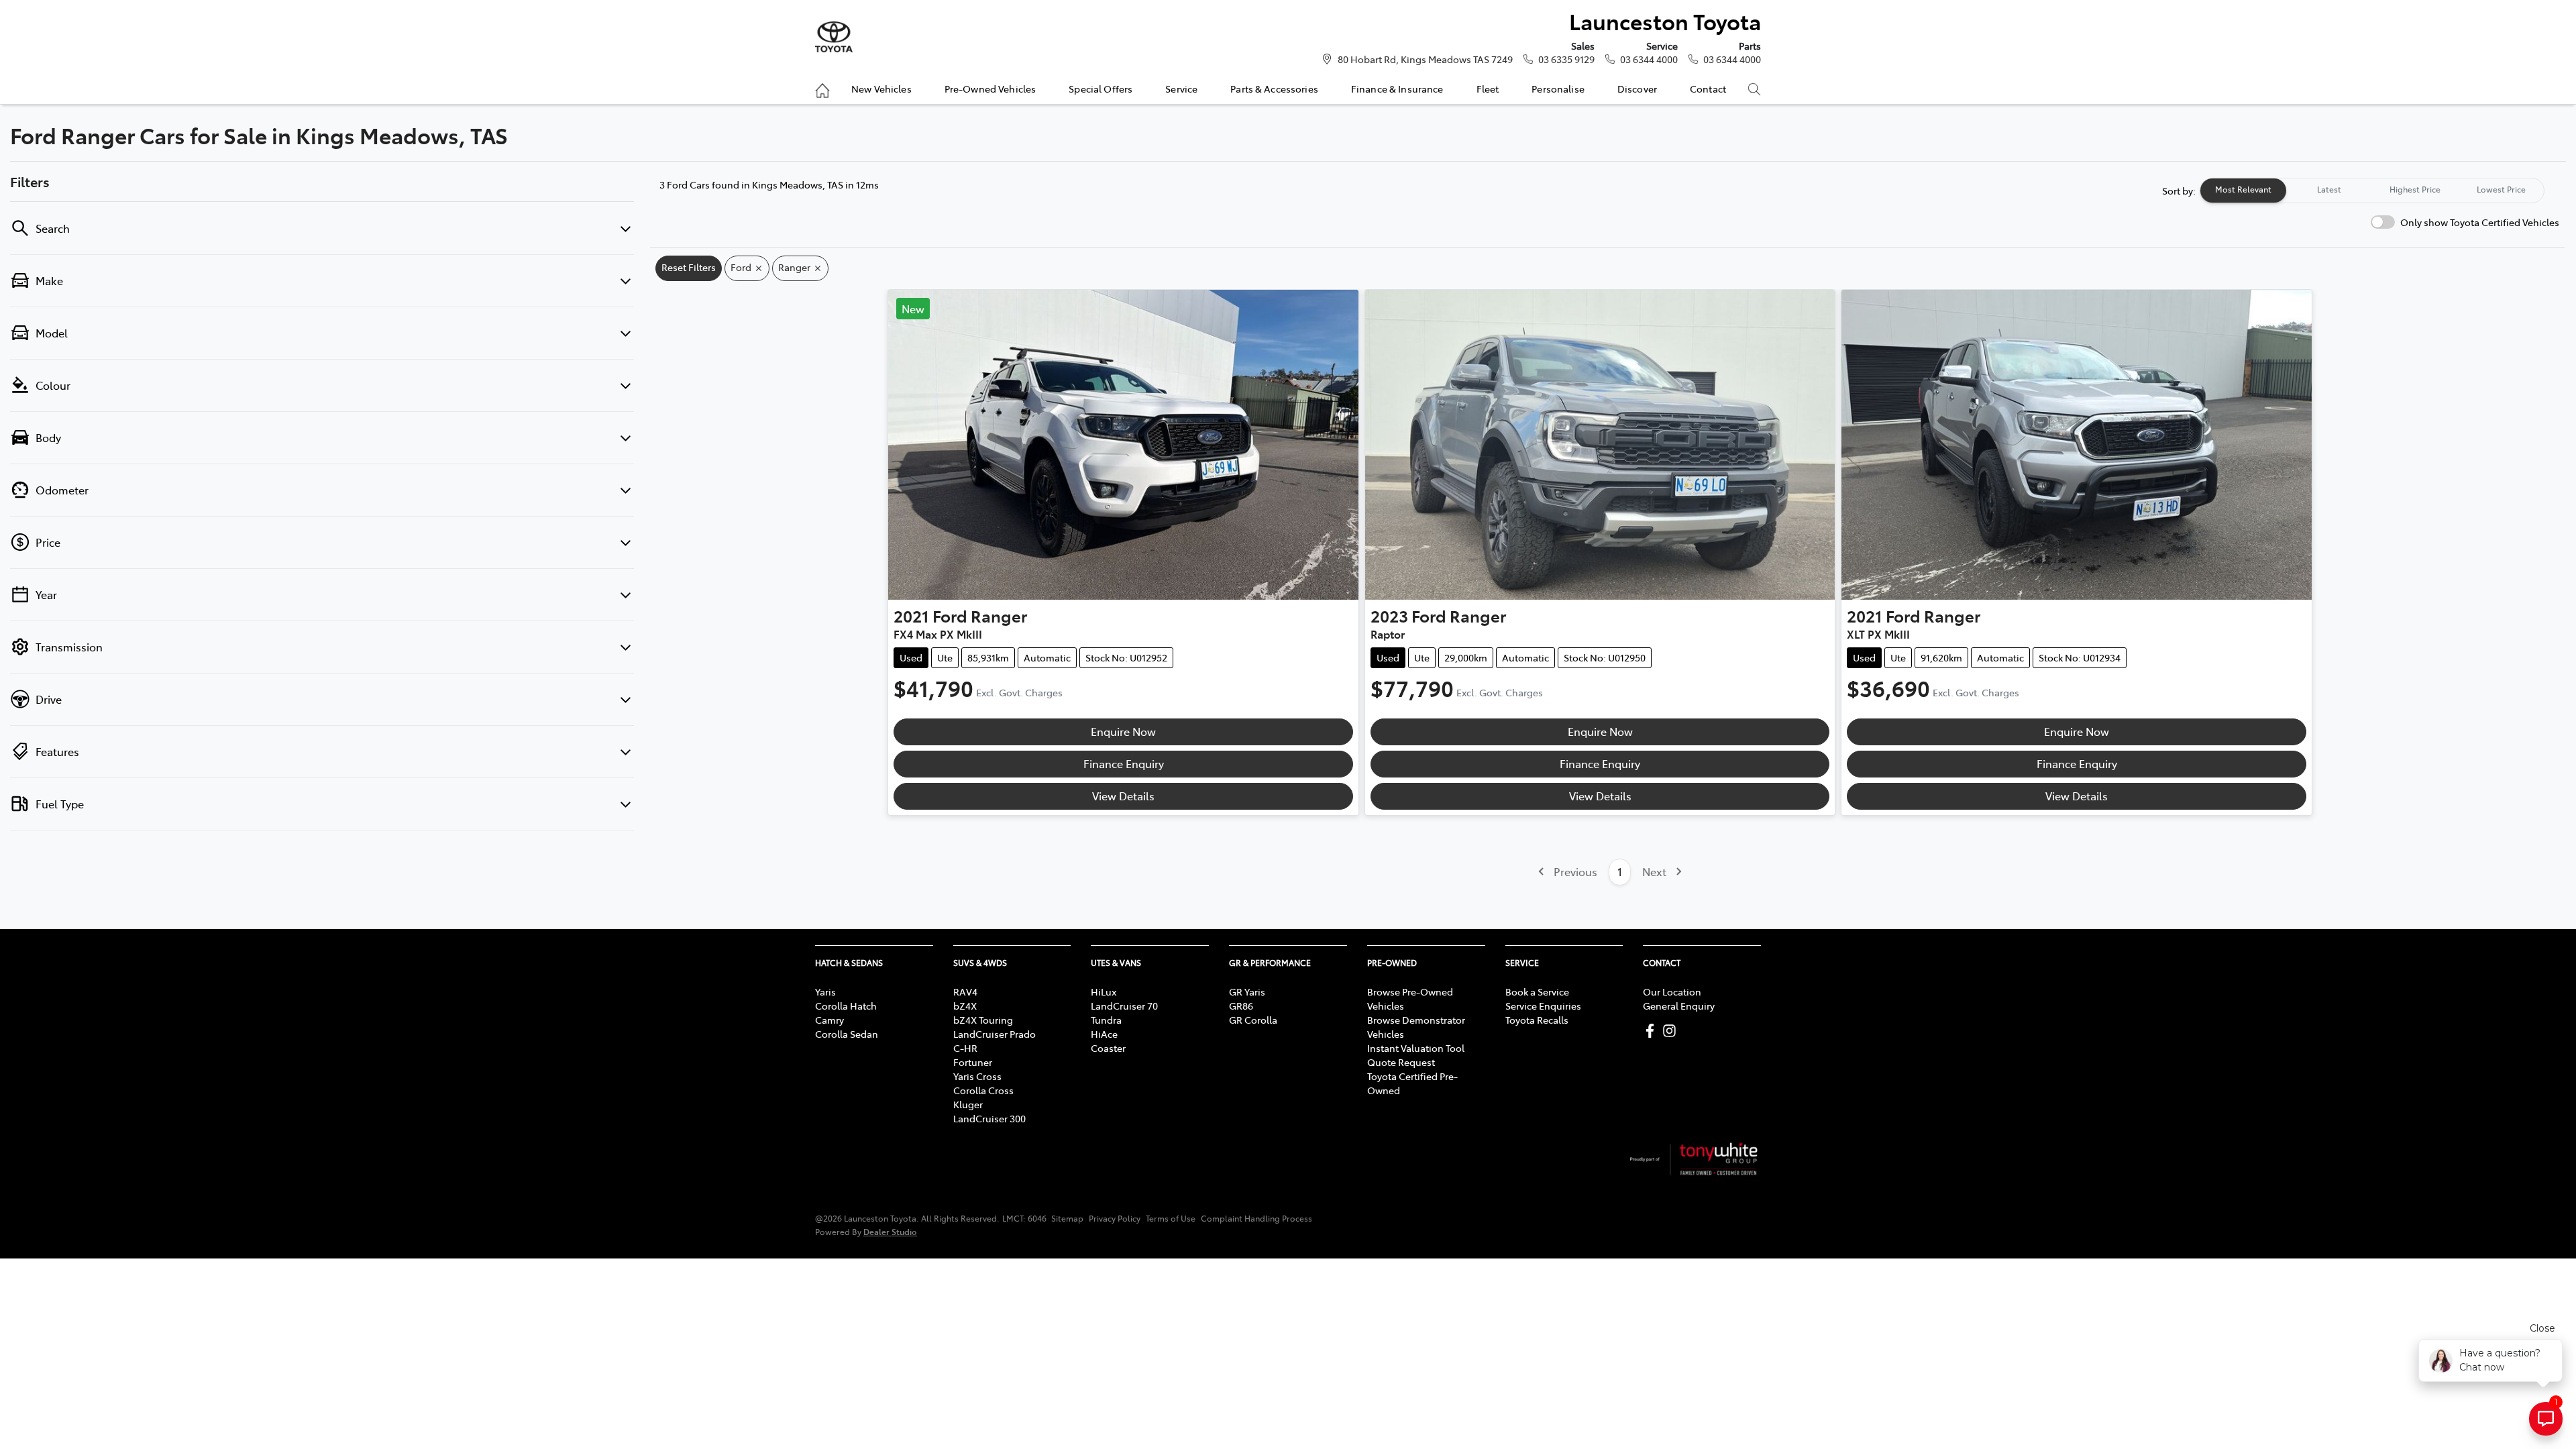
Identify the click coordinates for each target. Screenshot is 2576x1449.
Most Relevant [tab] (2243, 189)
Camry (829, 1020)
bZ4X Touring (983, 1020)
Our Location (1672, 991)
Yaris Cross (977, 1076)
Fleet (1488, 89)
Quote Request (1401, 1062)
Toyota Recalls (1537, 1020)
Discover (1637, 89)
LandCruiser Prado (995, 1034)
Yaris (825, 991)
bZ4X (965, 1006)
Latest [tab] (2329, 189)
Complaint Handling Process (1256, 1218)
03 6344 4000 (1649, 59)
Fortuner (973, 1062)
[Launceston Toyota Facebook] (1653, 1031)
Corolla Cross (983, 1090)
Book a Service (1537, 991)
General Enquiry (1679, 1006)
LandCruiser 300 (989, 1118)
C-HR (965, 1048)
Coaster (1108, 1048)
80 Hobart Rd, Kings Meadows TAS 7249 (1425, 59)
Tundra (1106, 1020)
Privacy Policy (1115, 1218)
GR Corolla (1253, 1020)
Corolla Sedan (847, 1034)
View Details (1123, 796)
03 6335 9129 (1566, 59)
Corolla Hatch (846, 1006)
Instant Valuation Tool (1416, 1048)
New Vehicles (881, 89)
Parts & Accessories (1274, 89)
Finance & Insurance (1397, 89)
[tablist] (2372, 191)
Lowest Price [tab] (2501, 189)
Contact (1708, 89)
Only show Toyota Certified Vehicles (2480, 222)
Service (1181, 89)
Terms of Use (1171, 1218)
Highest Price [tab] (2415, 189)
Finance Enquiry (1124, 763)
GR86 (1241, 1006)
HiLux (1104, 991)
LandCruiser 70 (1124, 1006)
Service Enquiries (1543, 1006)
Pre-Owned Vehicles (990, 89)
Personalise (1558, 89)
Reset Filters (689, 267)
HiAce (1104, 1034)
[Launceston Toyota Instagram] (1672, 1031)
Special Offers (1101, 89)
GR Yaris (1247, 991)
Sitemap (1067, 1218)
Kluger (968, 1104)
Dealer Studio (890, 1231)
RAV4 (965, 991)
